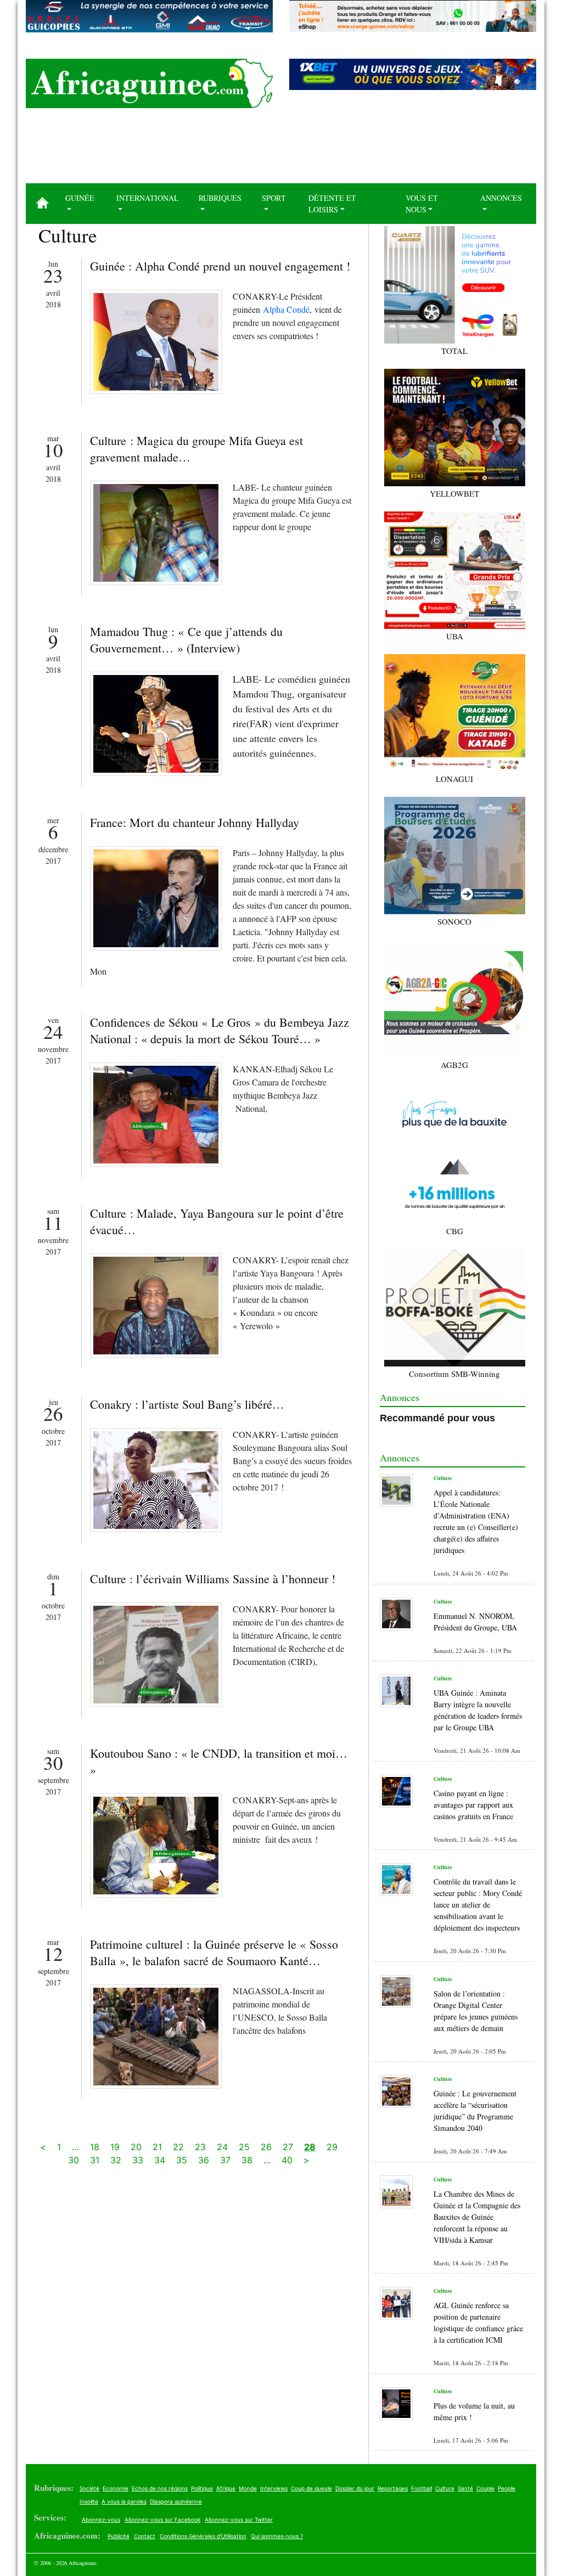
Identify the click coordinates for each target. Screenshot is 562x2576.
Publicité (119, 2536)
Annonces (501, 198)
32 (116, 2160)
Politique (202, 2488)
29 (332, 2147)
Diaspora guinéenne (176, 2501)
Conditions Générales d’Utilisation (203, 2536)
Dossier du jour (355, 2488)
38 (247, 2160)
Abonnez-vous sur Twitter (239, 2519)
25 (244, 2147)
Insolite (89, 2501)
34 (160, 2160)
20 (136, 2147)
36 (204, 2160)
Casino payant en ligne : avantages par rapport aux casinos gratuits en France (473, 1805)
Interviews (274, 2488)
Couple (485, 2488)
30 (74, 2160)
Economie (116, 2488)
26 (266, 2147)
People (507, 2488)
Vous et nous (422, 204)
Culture (445, 2488)
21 (157, 2147)
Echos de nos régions (160, 2488)
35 (182, 2160)
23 (200, 2147)
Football (421, 2488)
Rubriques (220, 198)
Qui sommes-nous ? (277, 2536)
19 (115, 2147)
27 (288, 2147)
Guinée (80, 198)
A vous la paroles (124, 2501)
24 (222, 2147)
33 (138, 2160)
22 (178, 2147)
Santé (465, 2488)
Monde (248, 2488)
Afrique (226, 2488)
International (148, 198)
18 (95, 2147)
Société (89, 2488)
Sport (274, 198)
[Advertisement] (281, 150)
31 (95, 2160)
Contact (145, 2536)
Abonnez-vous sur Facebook (162, 2519)
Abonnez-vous (101, 2519)
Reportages (393, 2488)
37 (225, 2160)
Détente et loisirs (332, 204)
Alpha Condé (286, 309)
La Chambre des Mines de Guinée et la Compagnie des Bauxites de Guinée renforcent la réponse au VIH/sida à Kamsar (477, 2217)
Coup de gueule (311, 2488)
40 (287, 2160)
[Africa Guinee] (149, 83)
